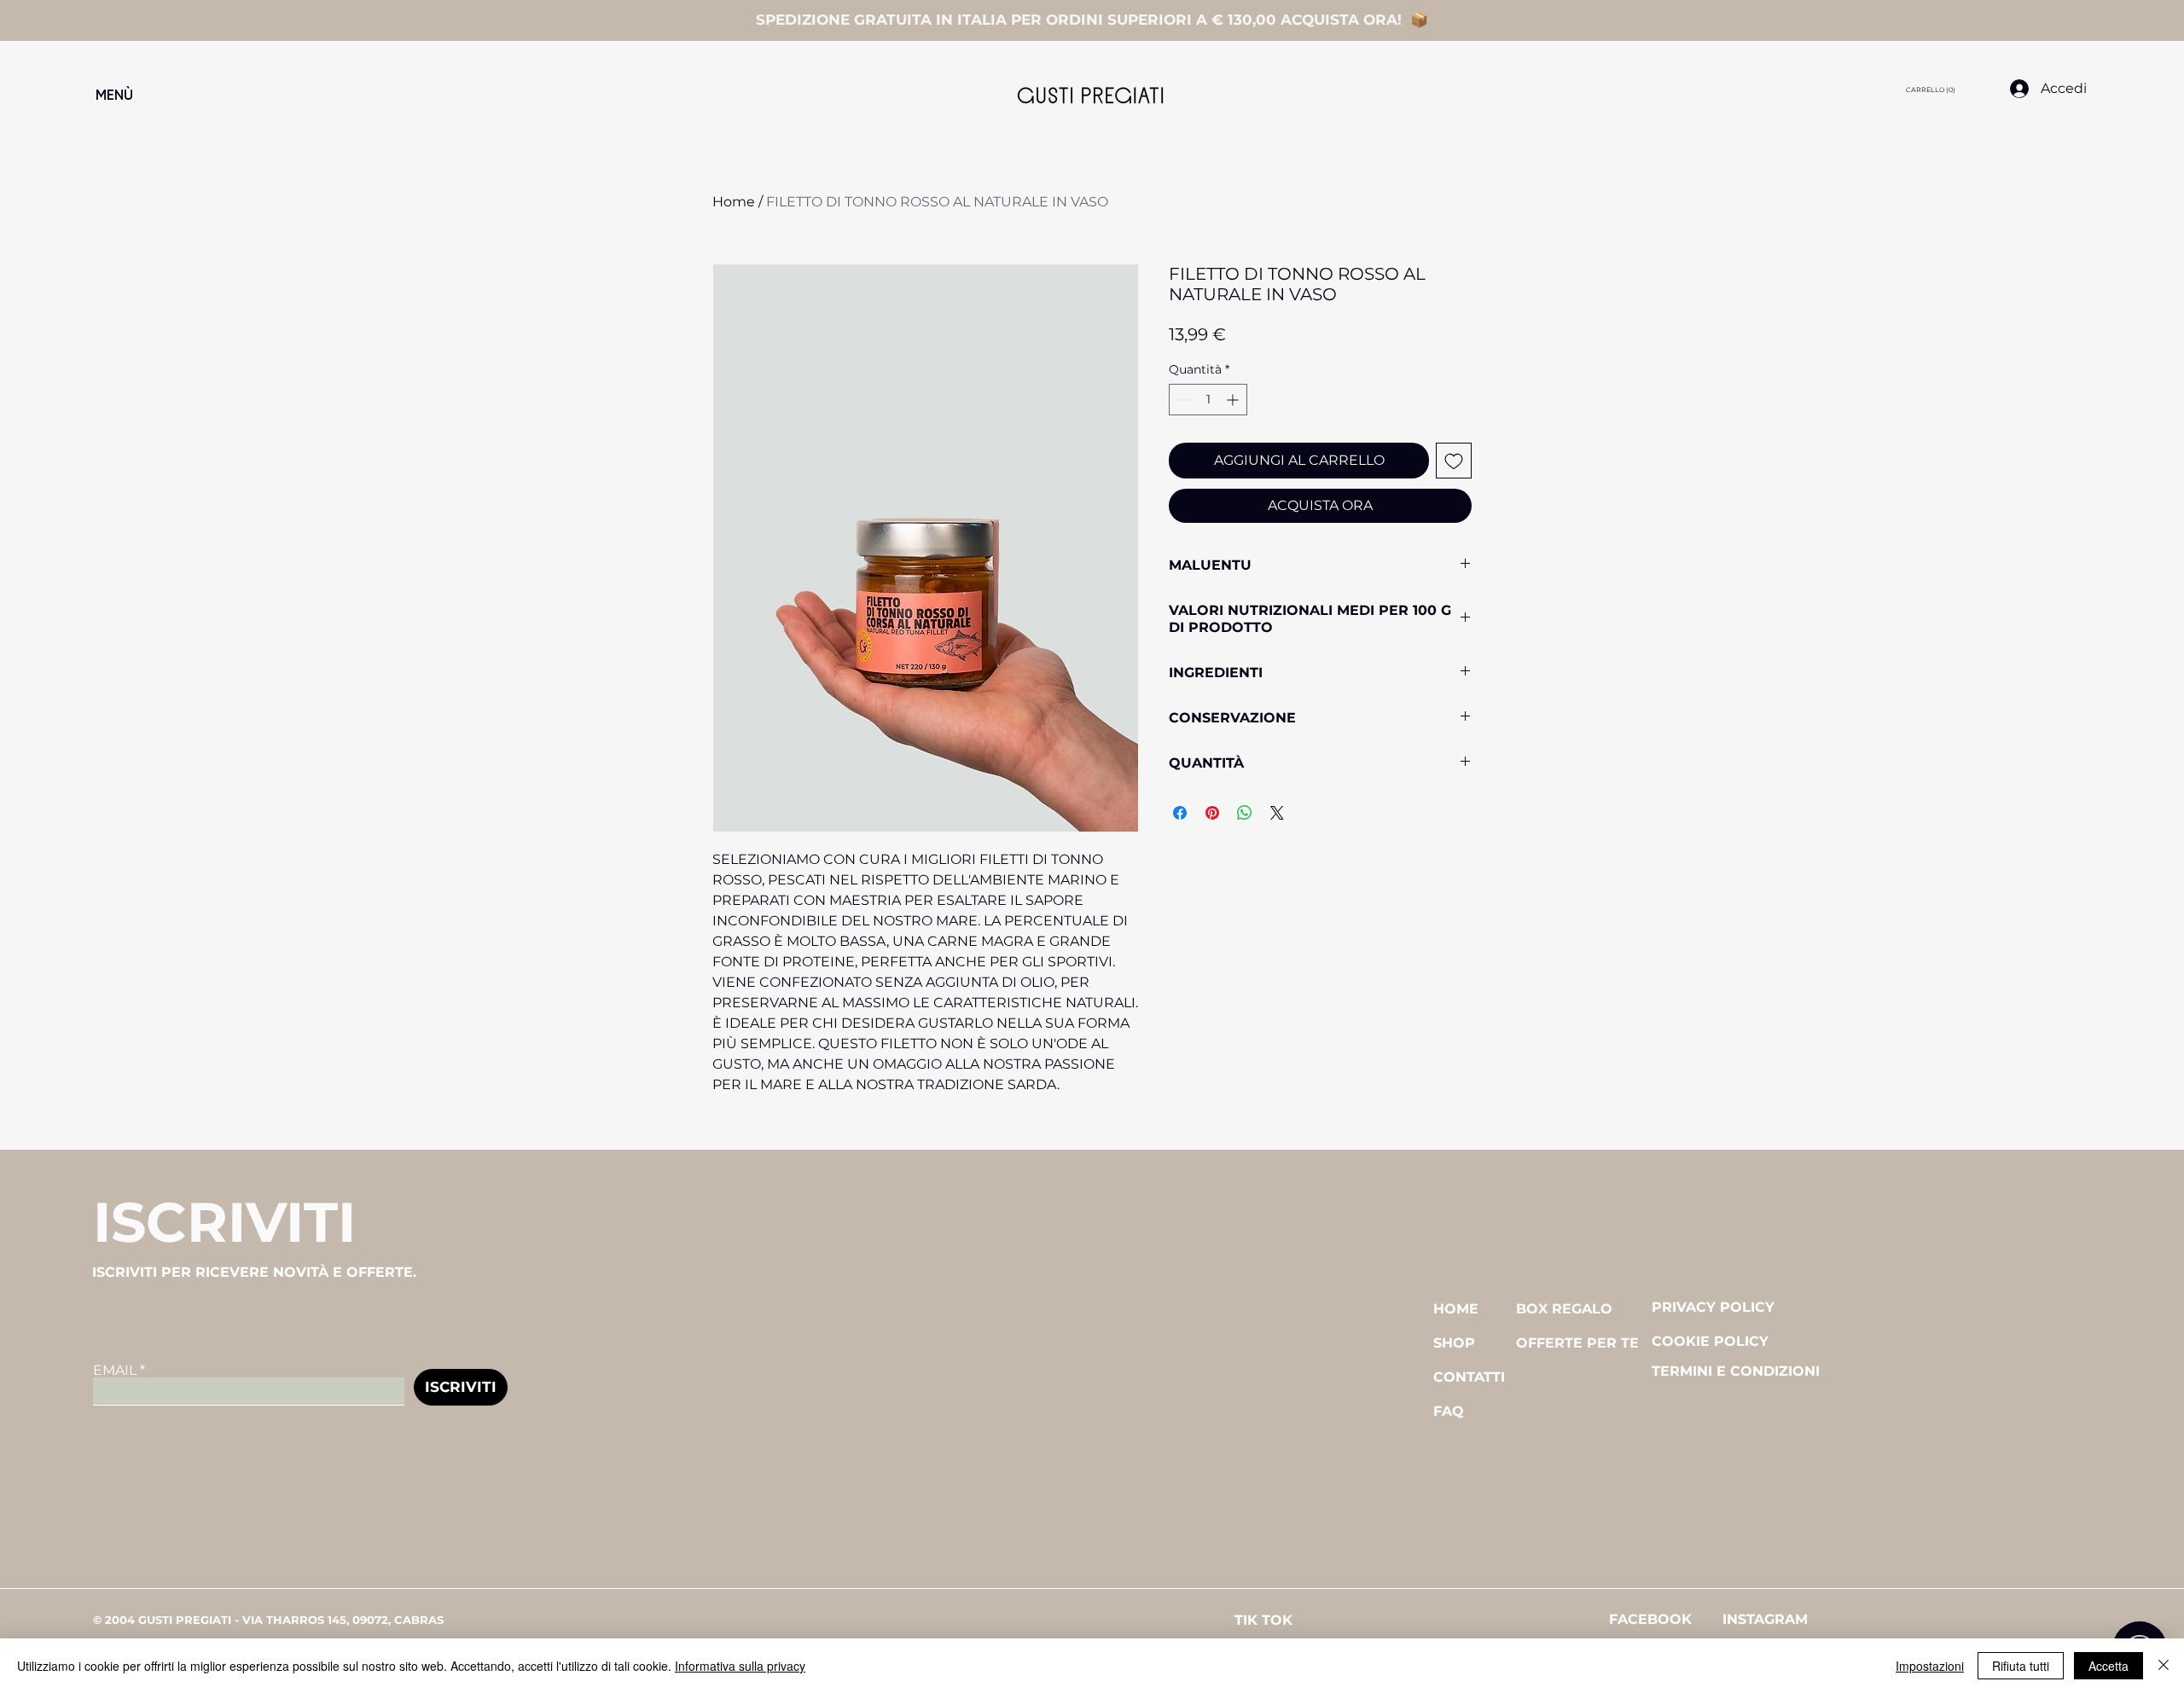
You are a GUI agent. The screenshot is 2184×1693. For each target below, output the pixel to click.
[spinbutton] (1208, 400)
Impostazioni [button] (1930, 1666)
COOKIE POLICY (1710, 1341)
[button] (232, 96)
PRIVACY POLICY (1713, 1307)
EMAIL (115, 1371)
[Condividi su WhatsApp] (1245, 813)
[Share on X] (1277, 813)
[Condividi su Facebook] (1180, 813)
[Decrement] (1182, 400)
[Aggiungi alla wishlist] (1454, 461)
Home (734, 202)
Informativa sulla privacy (740, 1666)
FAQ (1449, 1411)
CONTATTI (1469, 1377)
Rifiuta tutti (2021, 1666)
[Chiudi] (2164, 1666)
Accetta (2108, 1666)
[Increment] (1234, 400)
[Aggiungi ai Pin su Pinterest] (1212, 813)
